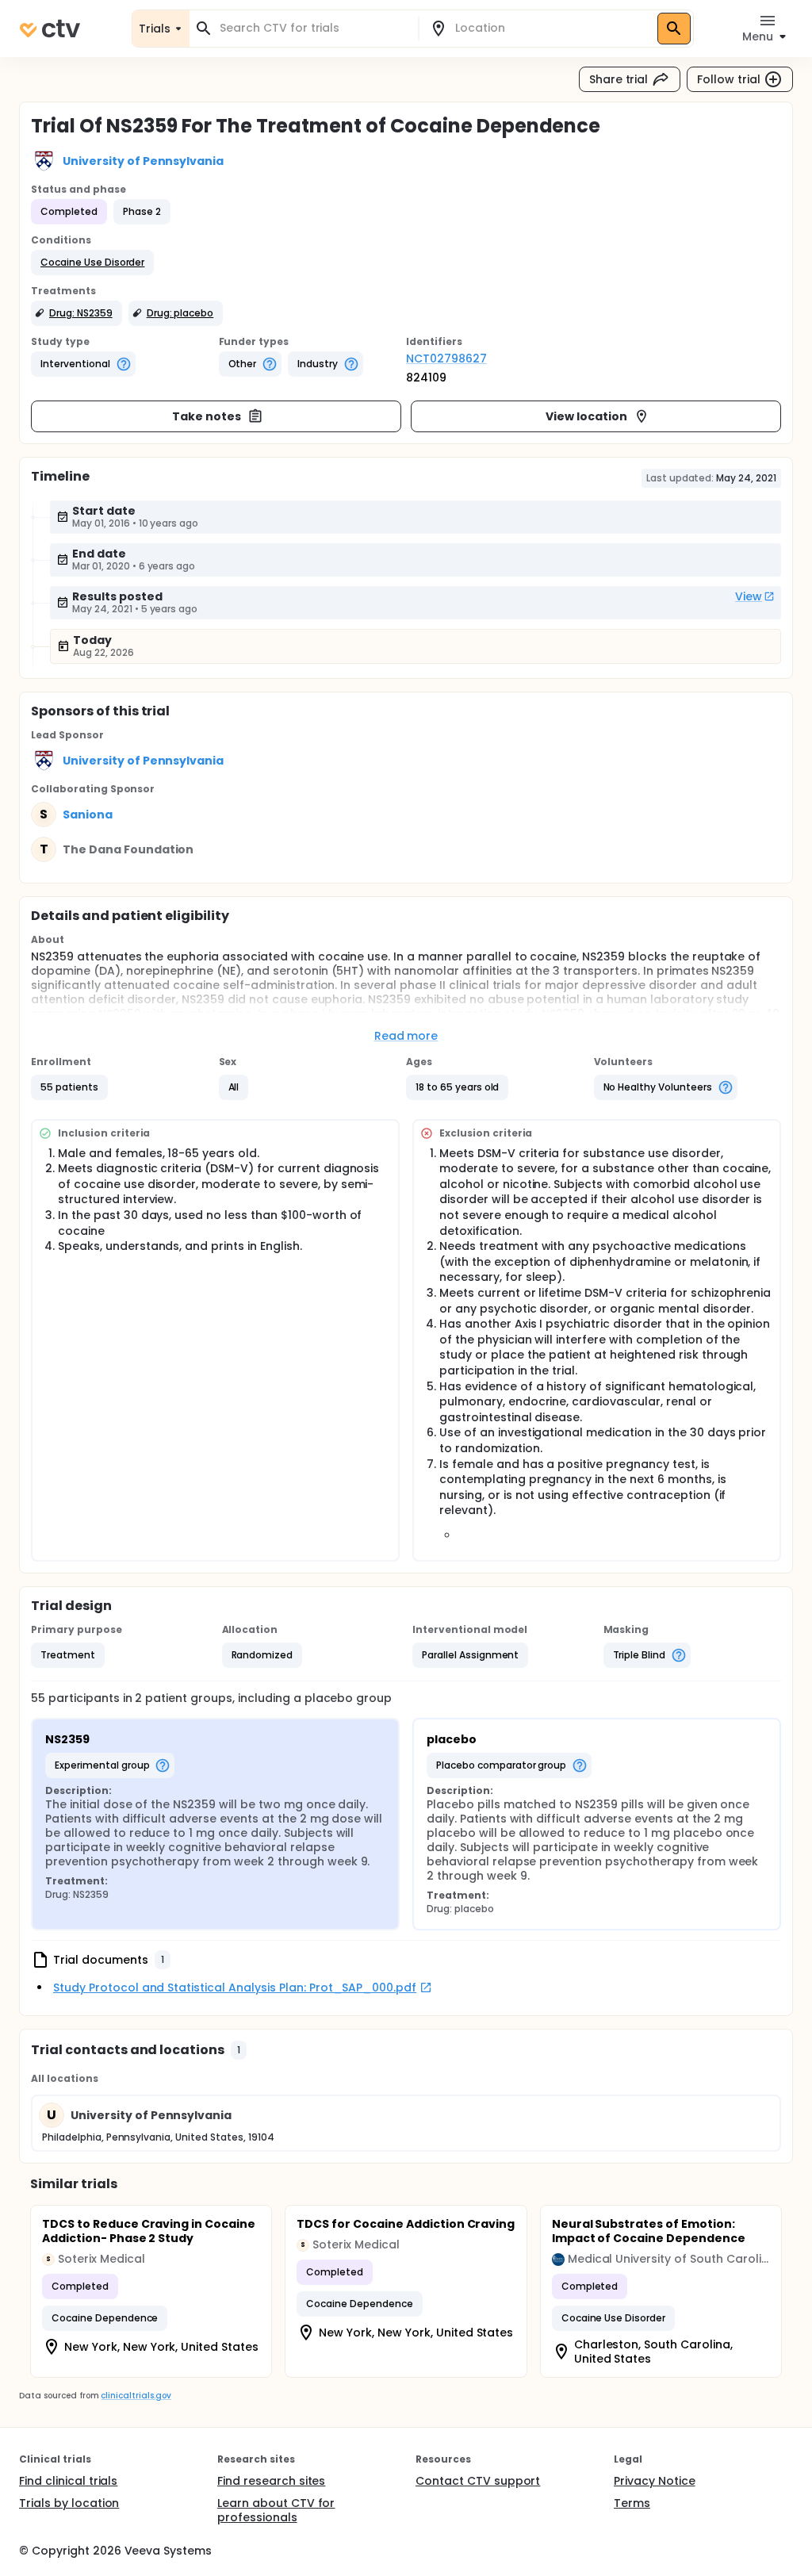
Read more (406, 1036)
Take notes (207, 416)
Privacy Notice (655, 2481)
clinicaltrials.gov (136, 2396)
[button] (92, 263)
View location (586, 416)
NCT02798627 (446, 358)
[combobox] (313, 28)
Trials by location (69, 2503)
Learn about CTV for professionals (276, 2510)
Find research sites (271, 2481)
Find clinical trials (68, 2481)
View (749, 596)
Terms (632, 2503)
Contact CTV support (478, 2481)
